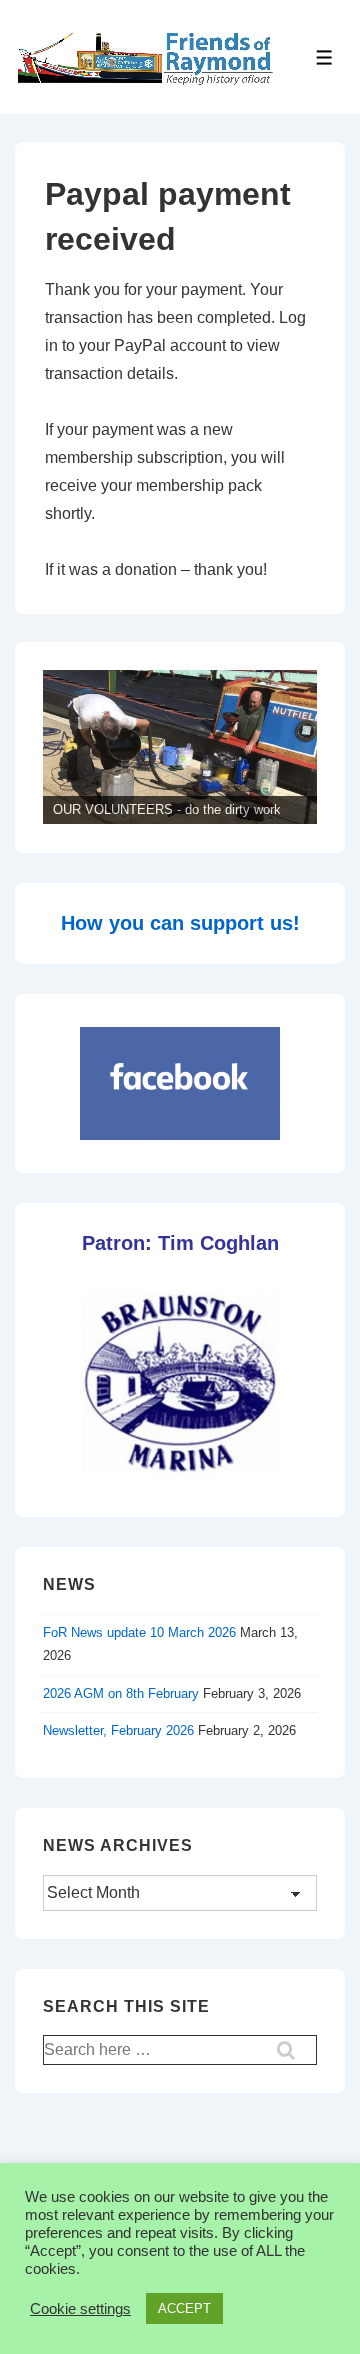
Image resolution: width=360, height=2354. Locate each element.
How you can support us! (180, 923)
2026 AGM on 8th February (121, 1693)
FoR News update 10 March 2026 (139, 1632)
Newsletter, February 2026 (118, 1730)
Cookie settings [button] (80, 2309)
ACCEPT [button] (184, 2308)
